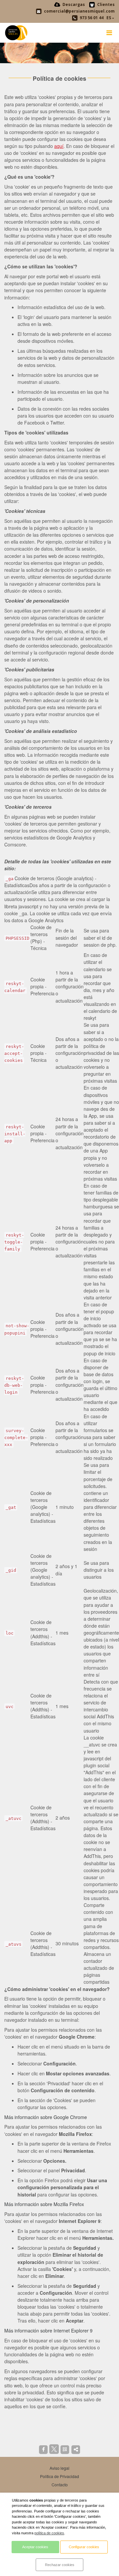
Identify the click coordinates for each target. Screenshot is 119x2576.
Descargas (73, 4)
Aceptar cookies (35, 2547)
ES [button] (109, 18)
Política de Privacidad (59, 2476)
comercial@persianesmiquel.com (79, 11)
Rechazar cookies (60, 2565)
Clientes (105, 4)
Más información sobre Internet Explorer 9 (48, 2330)
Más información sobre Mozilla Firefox (44, 2204)
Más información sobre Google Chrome (46, 2117)
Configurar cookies (84, 2547)
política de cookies (49, 2533)
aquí (59, 146)
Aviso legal (59, 2468)
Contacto (60, 2485)
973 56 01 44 (91, 18)
